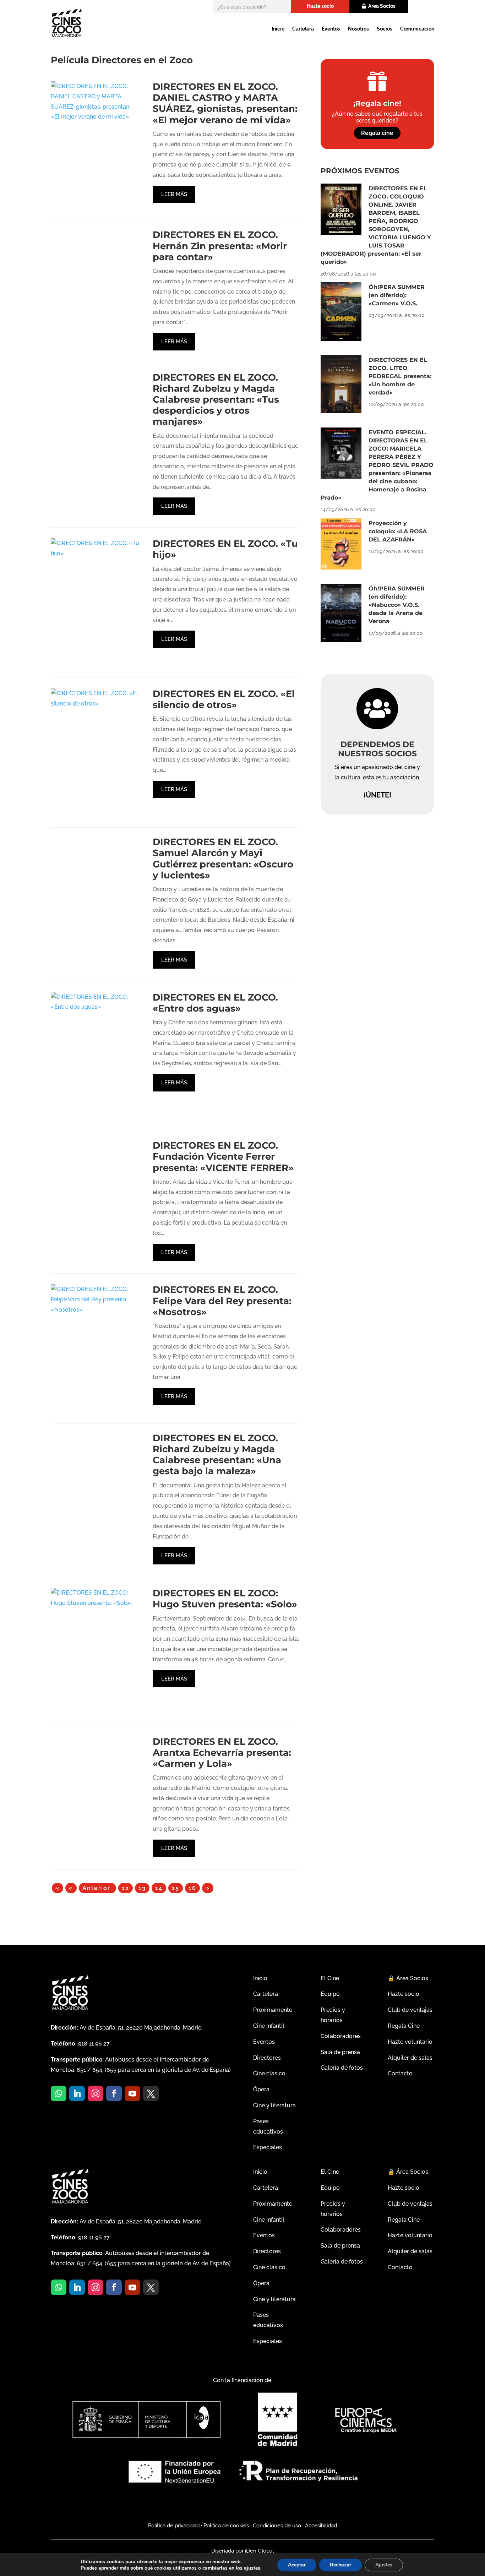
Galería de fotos (342, 2068)
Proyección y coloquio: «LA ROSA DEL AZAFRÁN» (398, 531)
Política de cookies (226, 2526)
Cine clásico (269, 2073)
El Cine (330, 1978)
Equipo (330, 1994)
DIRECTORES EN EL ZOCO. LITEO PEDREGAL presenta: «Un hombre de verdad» (400, 376)
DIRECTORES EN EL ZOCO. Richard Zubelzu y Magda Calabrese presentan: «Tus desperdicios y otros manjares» (216, 400)
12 (126, 1888)
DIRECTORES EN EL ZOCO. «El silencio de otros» (224, 699)
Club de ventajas (410, 2010)
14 (159, 1888)
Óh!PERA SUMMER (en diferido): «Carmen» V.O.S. (397, 295)
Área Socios (382, 6)
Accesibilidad (321, 2526)
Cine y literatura (274, 2105)
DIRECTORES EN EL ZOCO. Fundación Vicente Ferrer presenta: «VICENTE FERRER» (223, 1156)
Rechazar (340, 2565)
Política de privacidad (174, 2526)
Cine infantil (269, 2026)
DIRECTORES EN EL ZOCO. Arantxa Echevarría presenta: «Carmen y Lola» (222, 1753)
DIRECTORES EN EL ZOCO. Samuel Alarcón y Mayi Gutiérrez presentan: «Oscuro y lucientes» (223, 859)
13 (142, 1888)
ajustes (252, 2568)
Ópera (261, 2089)
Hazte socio (320, 6)
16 (192, 1888)
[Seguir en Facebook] (114, 2093)
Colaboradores (341, 2036)
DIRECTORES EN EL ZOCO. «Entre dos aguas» (215, 1003)
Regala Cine (404, 2026)
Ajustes (384, 2565)
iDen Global (259, 2551)
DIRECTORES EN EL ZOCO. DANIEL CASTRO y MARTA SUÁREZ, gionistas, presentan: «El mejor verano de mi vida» (225, 103)
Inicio (278, 29)
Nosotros (358, 29)
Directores (267, 2058)
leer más (174, 194)
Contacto (400, 2073)
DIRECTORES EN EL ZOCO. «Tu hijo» (225, 549)
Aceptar (297, 2565)
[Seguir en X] (151, 2093)
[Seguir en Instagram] (96, 2093)
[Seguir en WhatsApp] (59, 2093)
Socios (385, 29)
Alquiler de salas (410, 2058)
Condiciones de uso (277, 2526)
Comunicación (417, 29)
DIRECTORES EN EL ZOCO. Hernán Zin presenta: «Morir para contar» (220, 246)
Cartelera (303, 29)
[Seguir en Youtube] (132, 2093)
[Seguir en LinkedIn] (77, 2093)
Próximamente (273, 2010)
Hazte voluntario (410, 2042)
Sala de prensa (340, 2052)
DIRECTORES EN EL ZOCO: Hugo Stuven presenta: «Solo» (225, 1599)
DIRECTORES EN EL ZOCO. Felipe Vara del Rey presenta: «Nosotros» (222, 1301)
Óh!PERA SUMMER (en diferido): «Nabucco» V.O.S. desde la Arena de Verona (397, 605)
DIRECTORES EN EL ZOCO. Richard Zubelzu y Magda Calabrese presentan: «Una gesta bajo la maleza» (217, 1455)
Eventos (331, 29)
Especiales (268, 2147)
